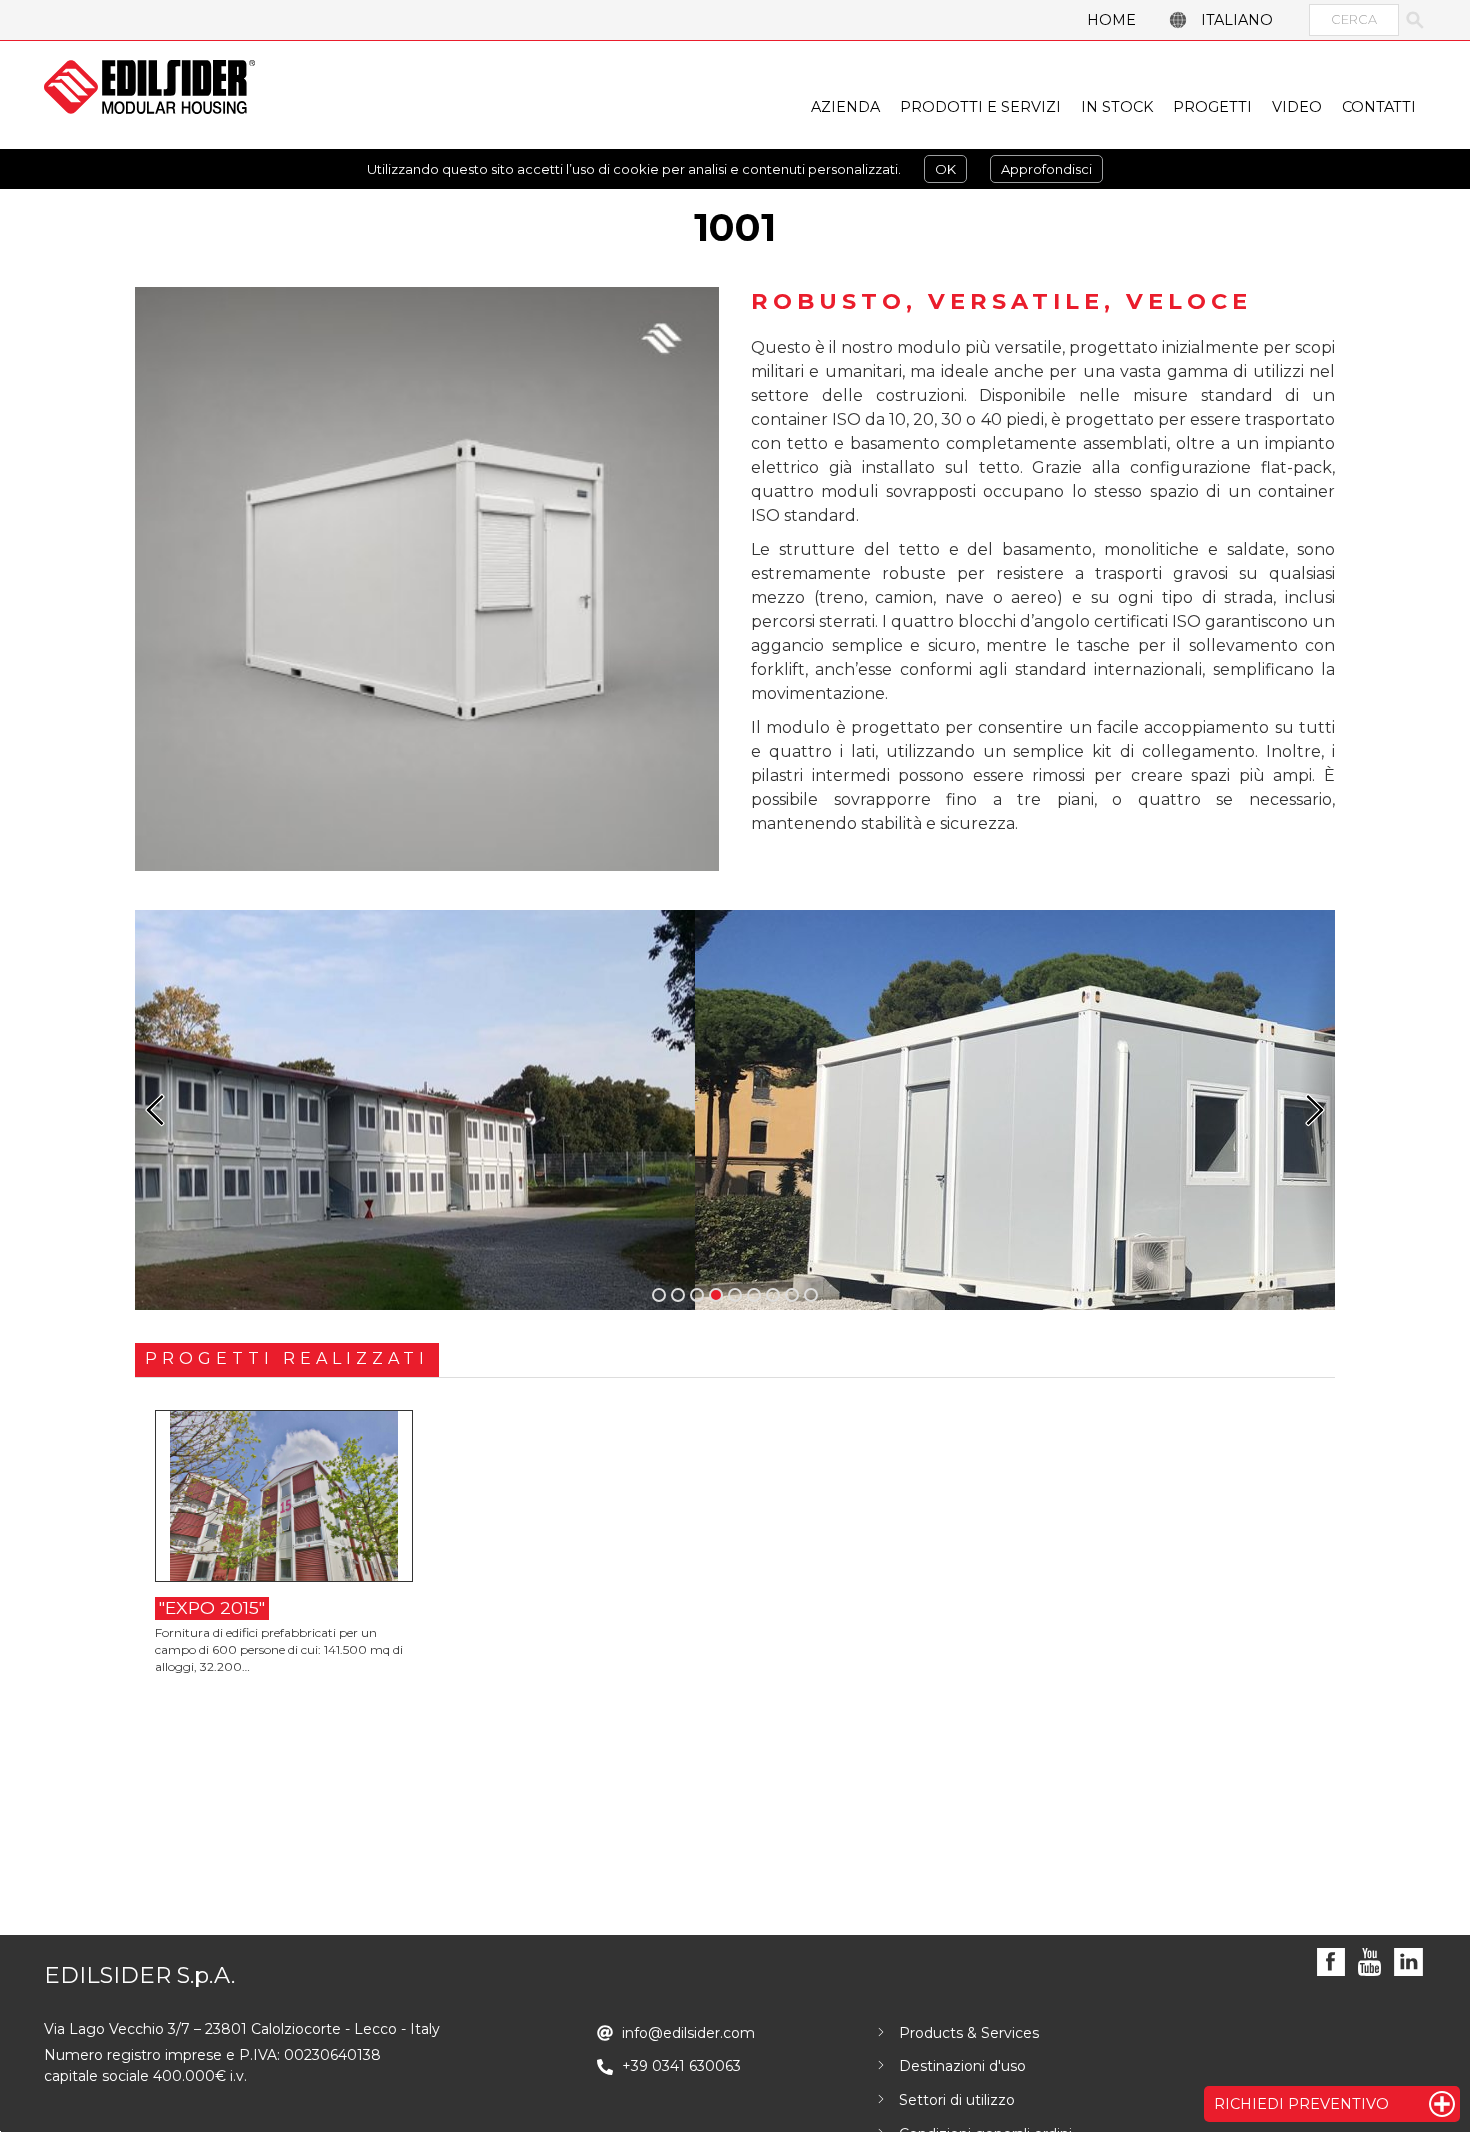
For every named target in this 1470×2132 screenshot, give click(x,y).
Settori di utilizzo (957, 2100)
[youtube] (1369, 1962)
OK (945, 169)
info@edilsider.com (688, 2033)
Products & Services (969, 2033)
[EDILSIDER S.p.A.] (149, 87)
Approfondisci (1046, 169)
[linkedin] (1408, 1962)
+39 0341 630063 (681, 2066)
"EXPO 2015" (212, 1607)
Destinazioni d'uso (962, 2066)
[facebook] (1331, 1962)
